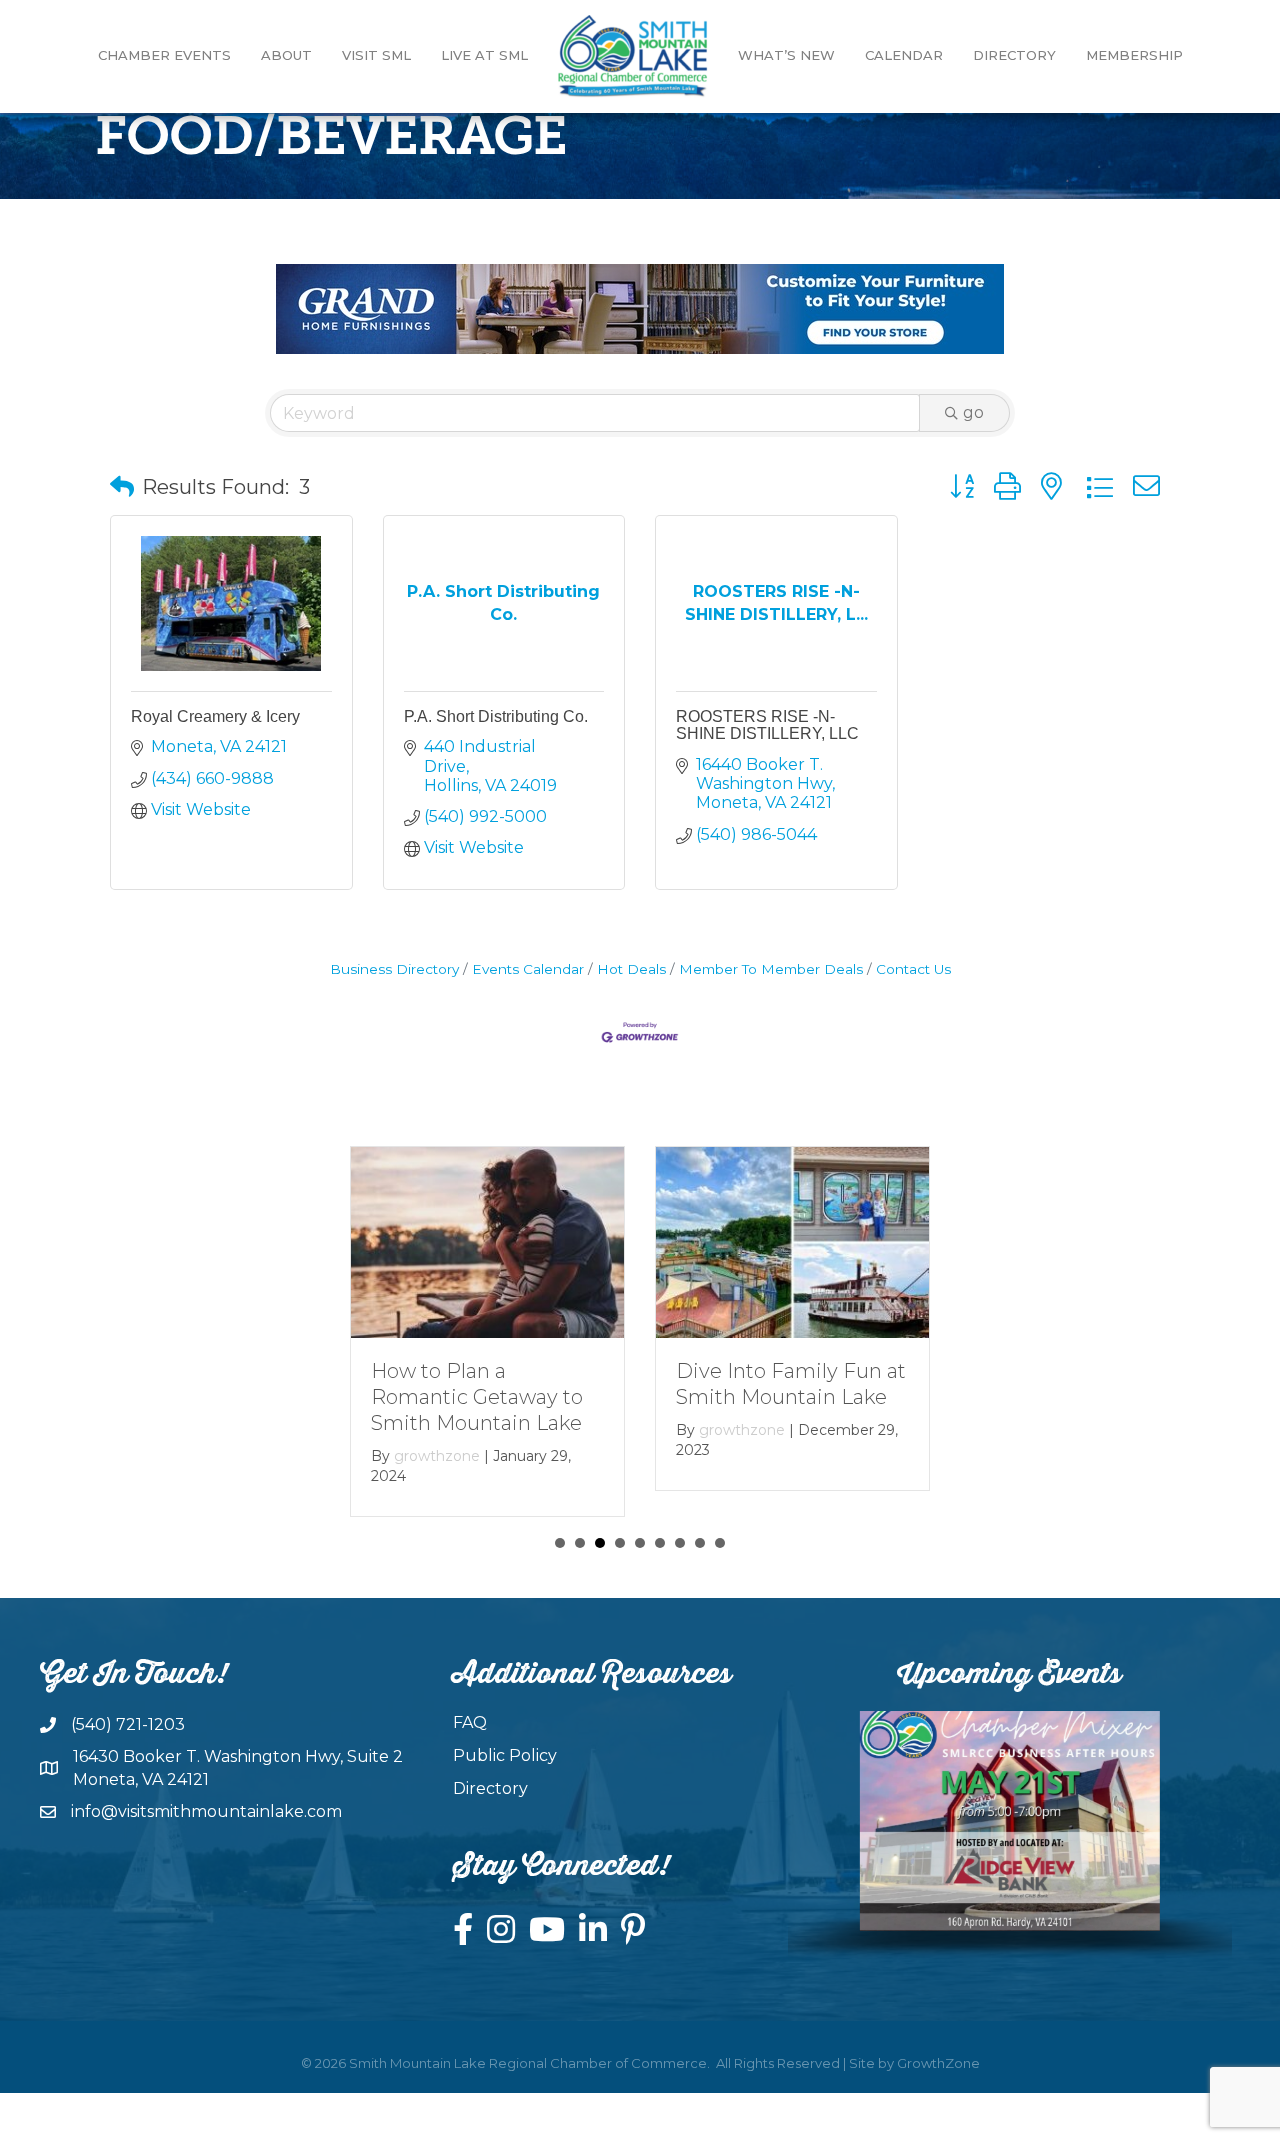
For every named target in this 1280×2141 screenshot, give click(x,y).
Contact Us (913, 969)
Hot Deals (631, 969)
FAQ (470, 1722)
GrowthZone (938, 2063)
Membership (1134, 55)
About (286, 55)
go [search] (973, 412)
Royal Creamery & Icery (215, 716)
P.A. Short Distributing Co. (496, 716)
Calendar (904, 55)
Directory (1014, 55)
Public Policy (505, 1755)
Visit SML (376, 55)
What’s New (786, 55)
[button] (122, 487)
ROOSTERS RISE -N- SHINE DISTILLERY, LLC (767, 725)
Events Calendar (528, 969)
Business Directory (394, 969)
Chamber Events (164, 55)
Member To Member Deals (771, 969)
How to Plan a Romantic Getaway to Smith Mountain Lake (477, 1397)
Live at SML (484, 55)
